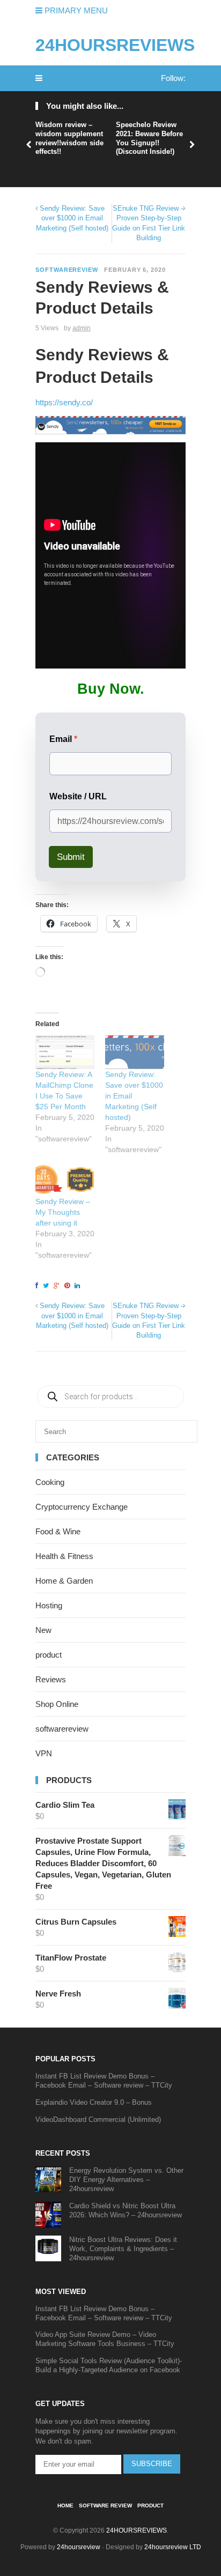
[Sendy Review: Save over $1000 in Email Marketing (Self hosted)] (135, 1052)
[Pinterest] (69, 1286)
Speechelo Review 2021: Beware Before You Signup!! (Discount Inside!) (149, 138)
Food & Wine (58, 1531)
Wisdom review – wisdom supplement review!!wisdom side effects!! (69, 138)
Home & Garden (64, 1581)
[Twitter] (47, 1286)
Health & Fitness (64, 1556)
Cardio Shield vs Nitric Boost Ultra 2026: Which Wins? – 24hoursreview (126, 2210)
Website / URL (78, 796)
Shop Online (57, 1704)
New (43, 1630)
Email (63, 739)
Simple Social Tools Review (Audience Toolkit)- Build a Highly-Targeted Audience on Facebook (109, 2365)
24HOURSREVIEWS (115, 45)
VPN (44, 1753)
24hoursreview (79, 2547)
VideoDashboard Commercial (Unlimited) (98, 2120)
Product (150, 2506)
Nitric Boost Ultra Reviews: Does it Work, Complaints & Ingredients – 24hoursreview (123, 2249)
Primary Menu (75, 10)
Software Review (105, 2506)
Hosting (49, 1605)
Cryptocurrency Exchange (82, 1507)
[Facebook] (38, 1286)
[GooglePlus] (58, 1286)
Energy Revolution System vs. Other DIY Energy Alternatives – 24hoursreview (126, 2180)
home (65, 2506)
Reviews (51, 1679)
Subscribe (152, 2464)
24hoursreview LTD (173, 2547)
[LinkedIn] (79, 1286)
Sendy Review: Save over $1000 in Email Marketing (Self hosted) (72, 218)
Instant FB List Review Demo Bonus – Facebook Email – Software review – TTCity (104, 2081)
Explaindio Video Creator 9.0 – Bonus (94, 2102)
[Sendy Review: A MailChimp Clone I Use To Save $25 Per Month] (65, 1052)
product (49, 1655)
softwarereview (67, 270)
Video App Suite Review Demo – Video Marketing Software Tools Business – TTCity (105, 2339)
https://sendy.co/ (64, 402)
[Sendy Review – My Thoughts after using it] (65, 1180)
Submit (71, 857)
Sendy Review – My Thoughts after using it (63, 1212)
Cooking (50, 1482)
